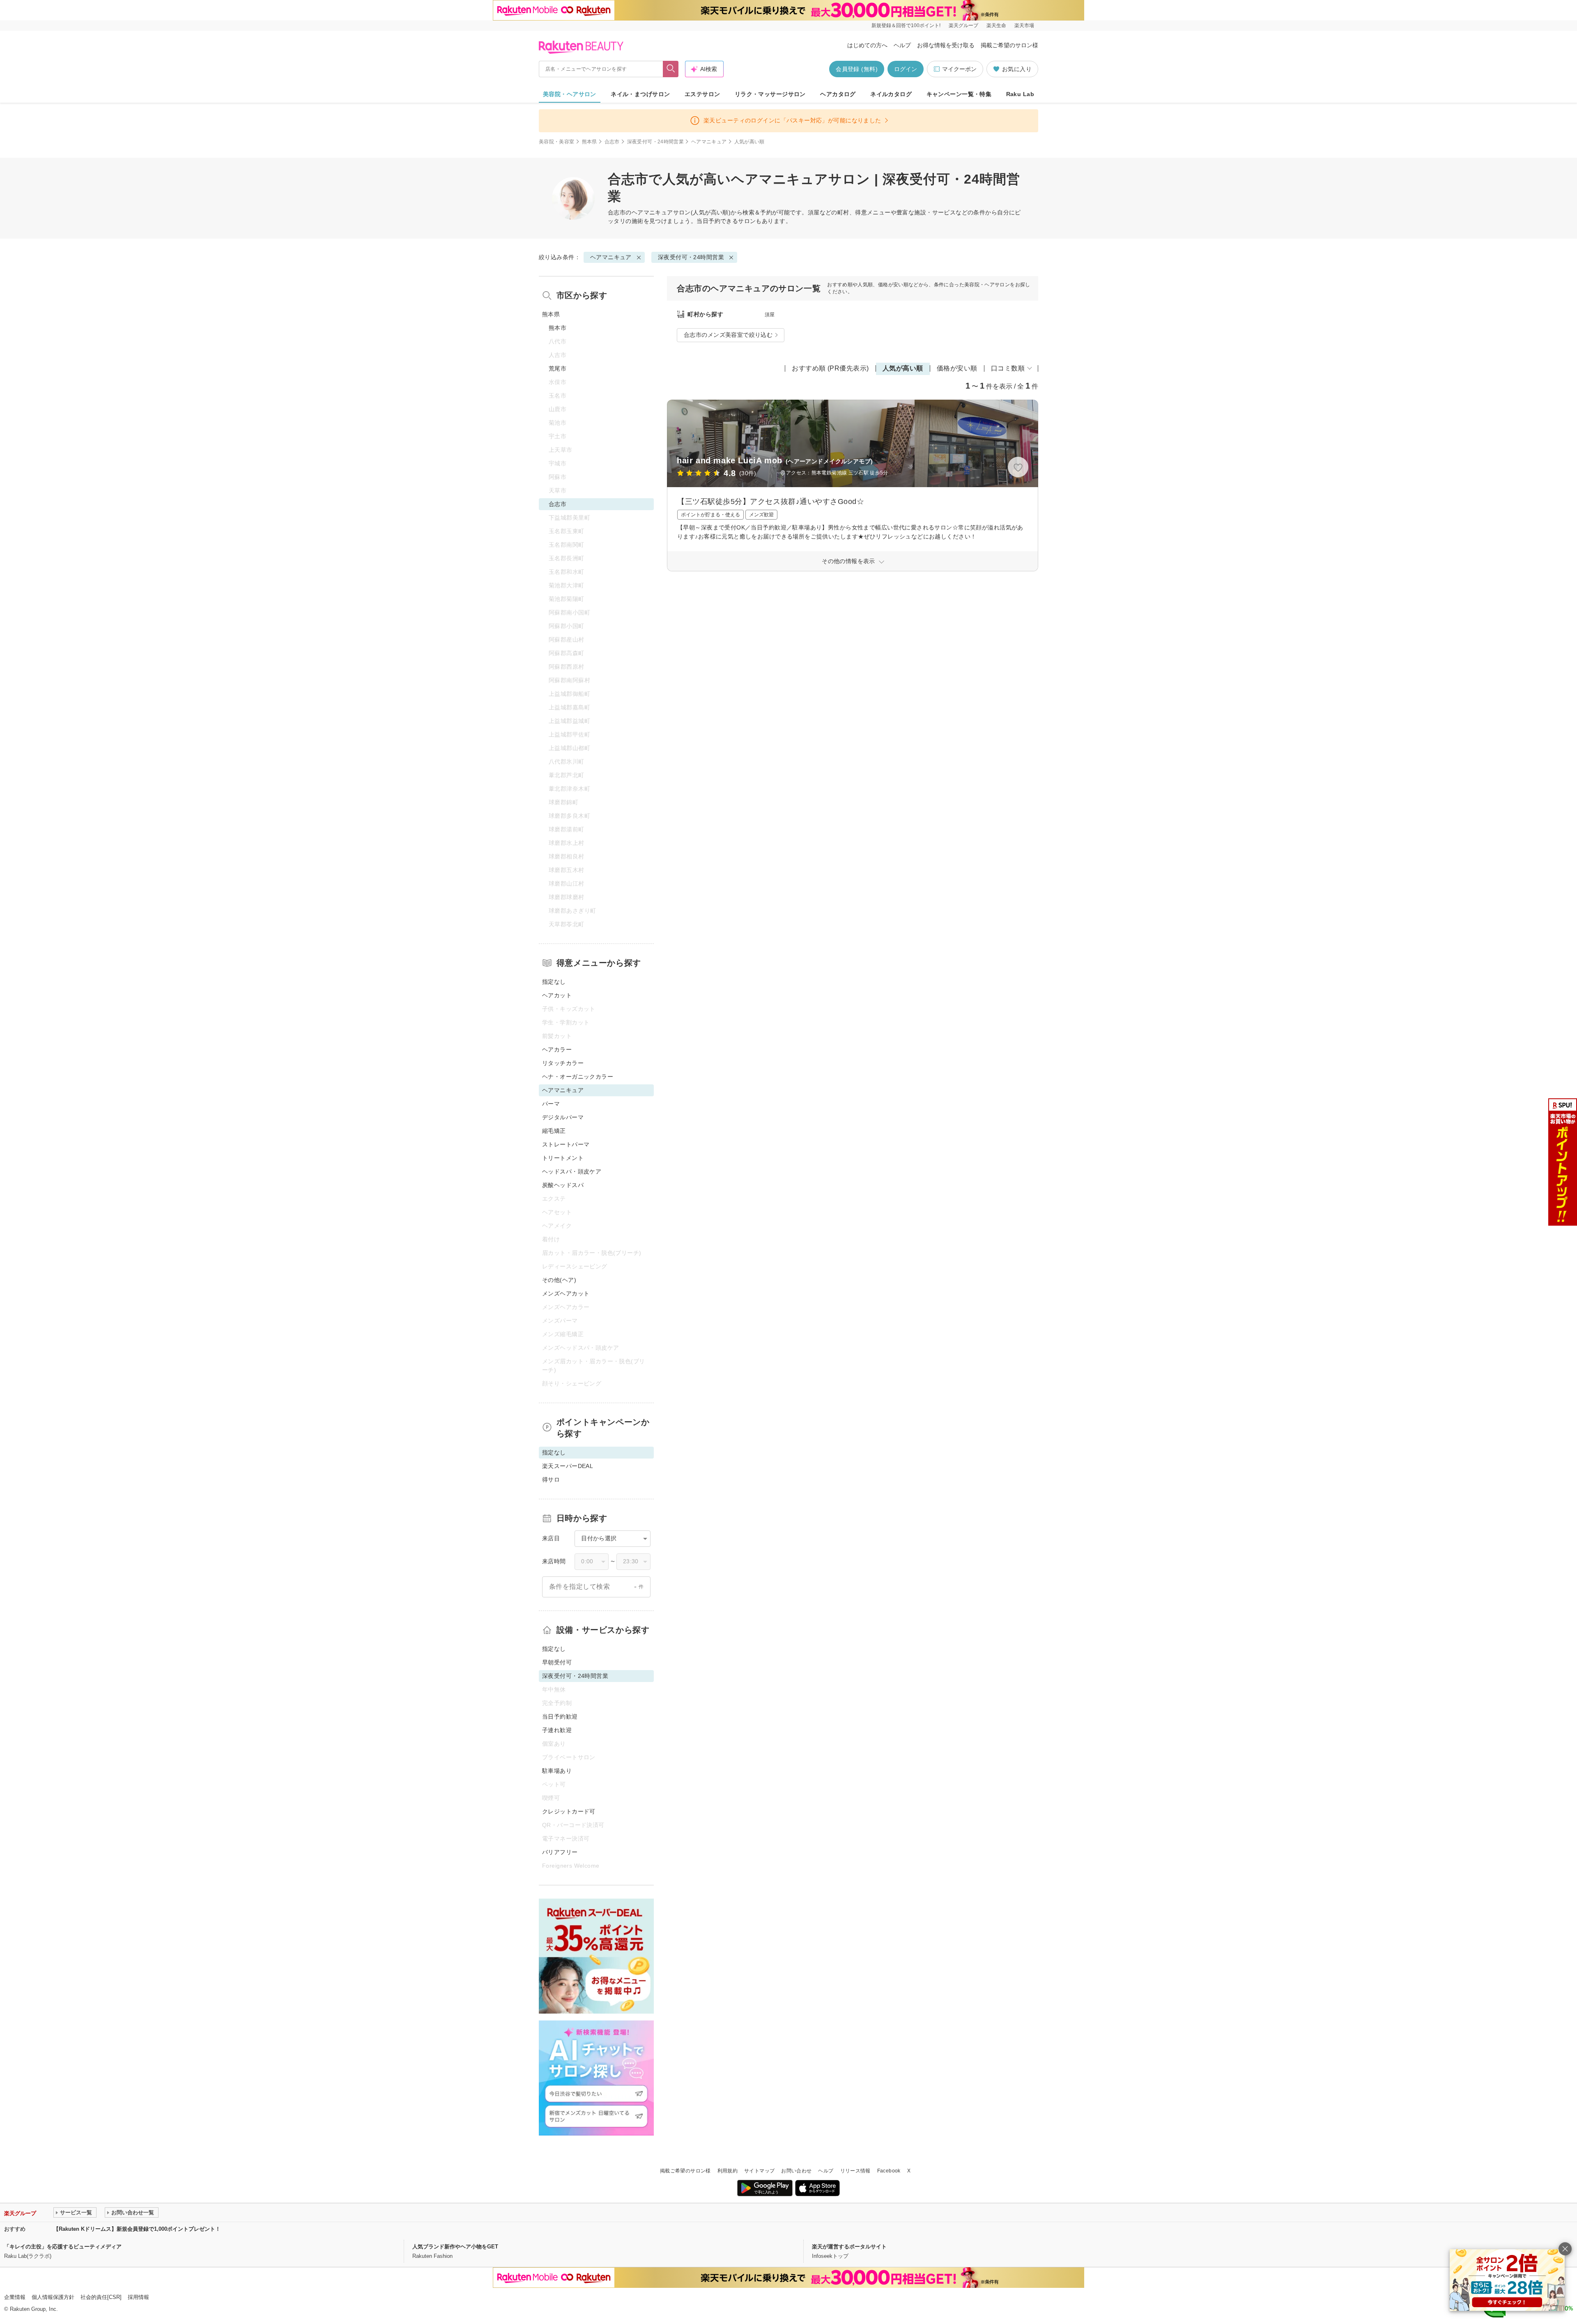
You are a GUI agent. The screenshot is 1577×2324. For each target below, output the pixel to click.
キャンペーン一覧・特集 (959, 94)
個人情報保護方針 (53, 2297)
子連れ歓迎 (557, 1730)
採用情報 (138, 2297)
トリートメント (563, 1158)
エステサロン (702, 94)
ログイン (906, 69)
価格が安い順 (957, 368)
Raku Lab (1020, 94)
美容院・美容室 (557, 142)
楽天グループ (963, 25)
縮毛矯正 (554, 1131)
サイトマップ (759, 2171)
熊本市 (557, 328)
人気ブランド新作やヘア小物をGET (455, 2247)
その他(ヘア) (559, 1280)
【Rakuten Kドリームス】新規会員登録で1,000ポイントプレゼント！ (137, 2229)
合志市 (612, 142)
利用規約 (728, 2171)
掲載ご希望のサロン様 (1009, 45)
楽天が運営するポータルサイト (849, 2247)
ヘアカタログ (838, 94)
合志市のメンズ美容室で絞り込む (728, 335)
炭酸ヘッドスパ (563, 1185)
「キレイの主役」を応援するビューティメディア (63, 2247)
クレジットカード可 (569, 1811)
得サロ (551, 1480)
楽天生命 (996, 25)
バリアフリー (560, 1852)
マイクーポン (959, 69)
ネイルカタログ (891, 94)
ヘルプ (902, 45)
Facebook (889, 2171)
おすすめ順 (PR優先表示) (830, 368)
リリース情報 (855, 2171)
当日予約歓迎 (560, 1717)
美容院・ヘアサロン (570, 94)
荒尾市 (557, 368)
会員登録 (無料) (857, 69)
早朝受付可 (557, 1662)
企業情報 (15, 2297)
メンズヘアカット (566, 1293)
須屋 (770, 315)
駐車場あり (557, 1771)
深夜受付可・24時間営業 (655, 142)
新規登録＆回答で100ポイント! (906, 25)
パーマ (551, 1104)
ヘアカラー (557, 1049)
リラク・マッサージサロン (770, 94)
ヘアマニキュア (709, 142)
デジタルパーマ (563, 1117)
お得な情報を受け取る (946, 45)
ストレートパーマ (566, 1144)
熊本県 (590, 142)
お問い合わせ (796, 2171)
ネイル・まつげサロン (640, 94)
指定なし (554, 982)
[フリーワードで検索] (671, 69)
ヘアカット (557, 995)
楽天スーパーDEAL (568, 1466)
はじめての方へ (867, 45)
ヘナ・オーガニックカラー (578, 1077)
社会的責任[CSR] (101, 2297)
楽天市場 (1024, 25)
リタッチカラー (563, 1063)
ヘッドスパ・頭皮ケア (572, 1171)
